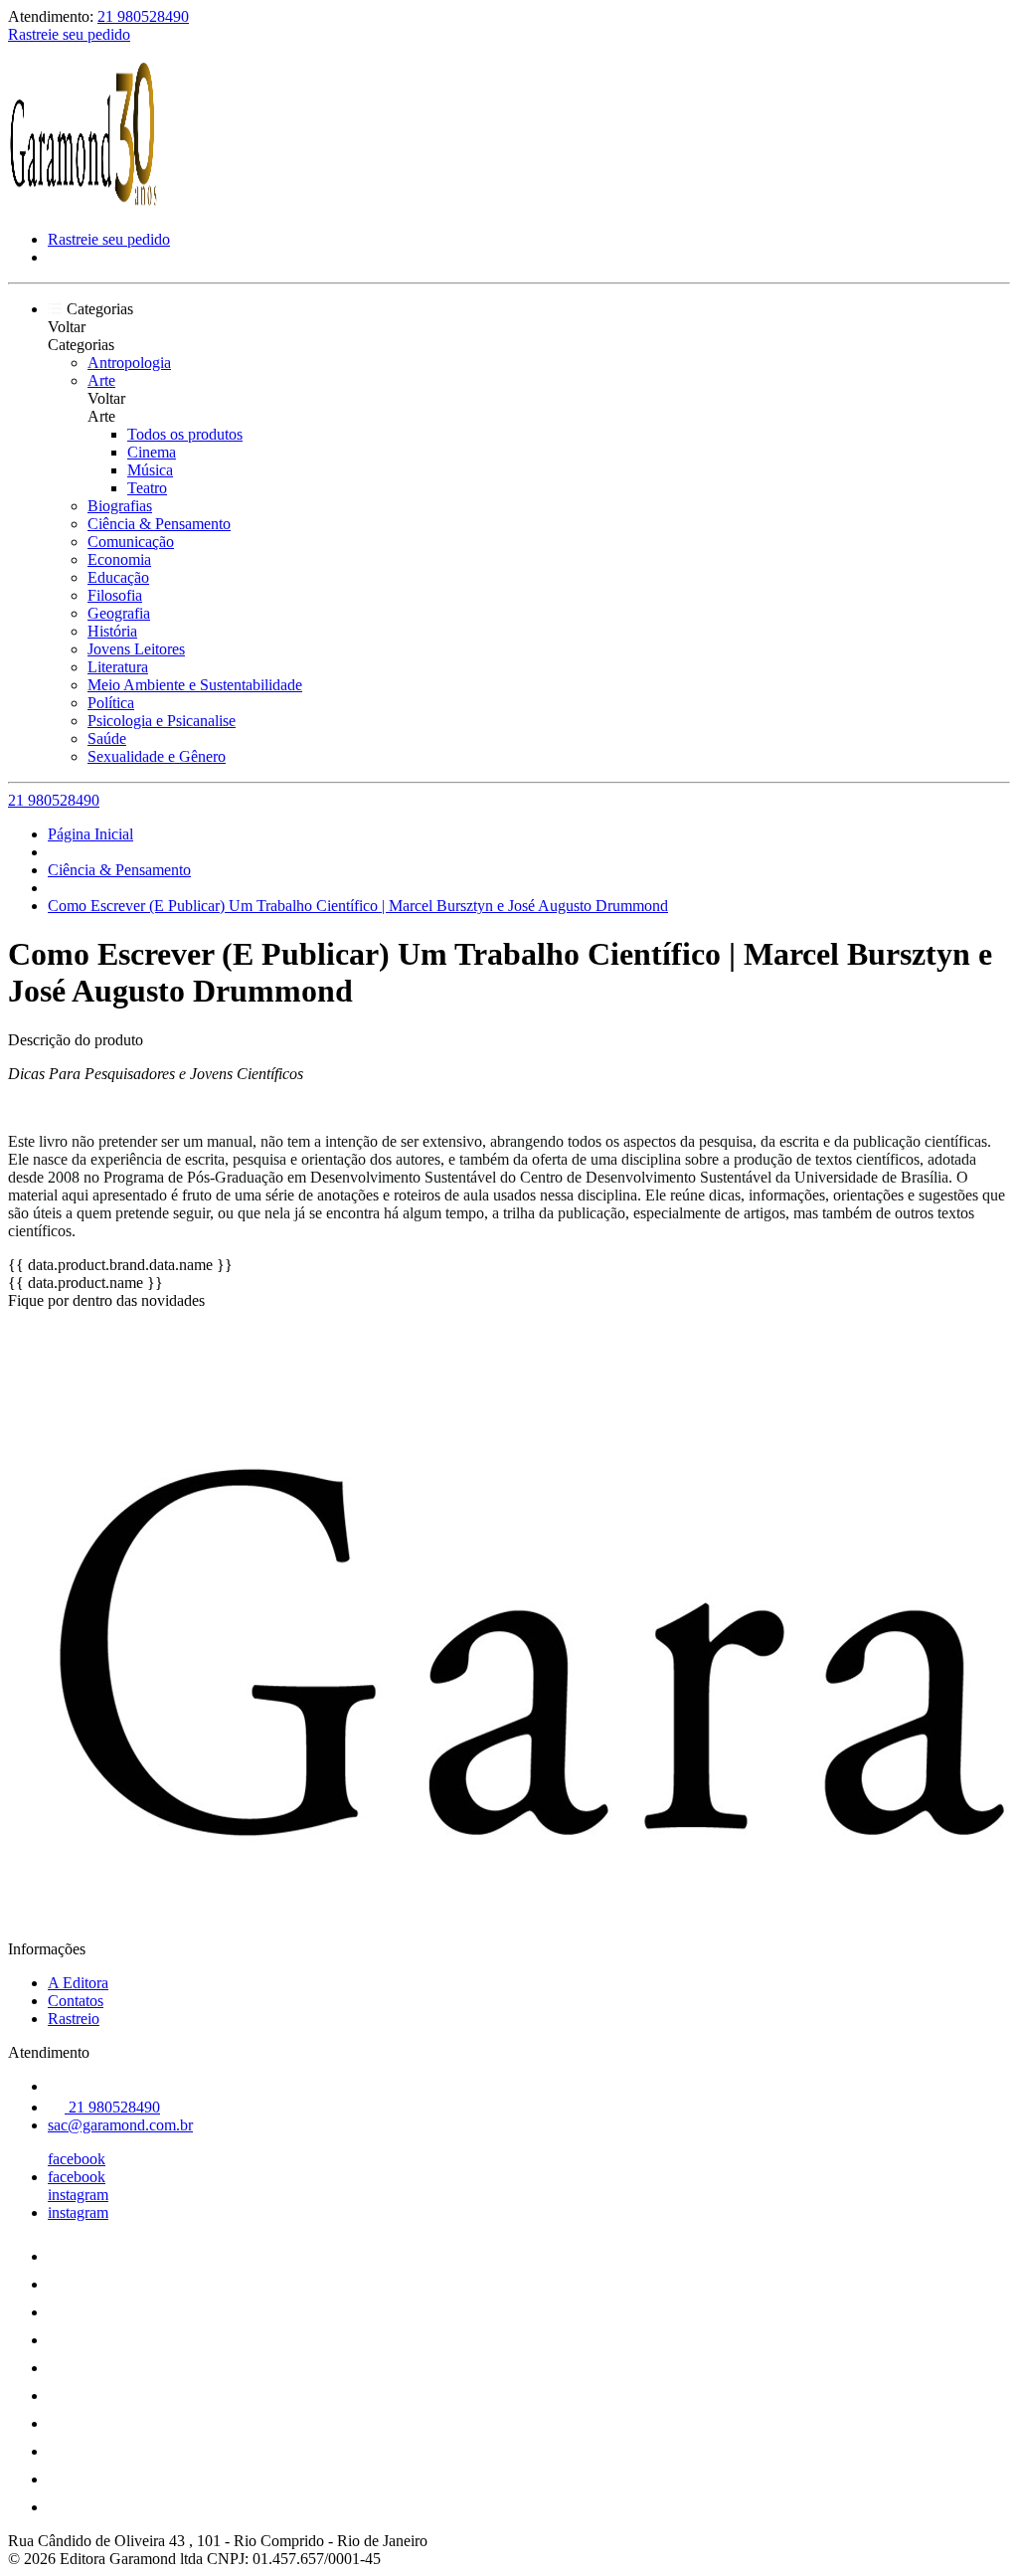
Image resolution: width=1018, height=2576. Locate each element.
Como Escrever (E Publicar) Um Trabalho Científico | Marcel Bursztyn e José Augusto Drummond (358, 906)
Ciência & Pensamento (159, 524)
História (112, 631)
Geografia (119, 613)
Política (111, 703)
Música (150, 470)
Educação (118, 577)
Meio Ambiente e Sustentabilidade (195, 685)
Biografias (120, 506)
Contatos (76, 2001)
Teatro (147, 488)
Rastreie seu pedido (69, 34)
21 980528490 (143, 16)
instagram (78, 2195)
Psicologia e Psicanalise (162, 721)
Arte (101, 380)
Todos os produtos (185, 434)
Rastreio (74, 2019)
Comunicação (131, 542)
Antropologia (129, 363)
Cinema (152, 452)
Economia (119, 559)
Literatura (118, 667)
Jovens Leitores (136, 649)
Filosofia (115, 595)
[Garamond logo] (83, 205)
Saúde (107, 738)
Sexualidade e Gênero (157, 756)
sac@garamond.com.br (120, 2125)
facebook (77, 2159)
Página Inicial (90, 834)
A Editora (78, 1983)
